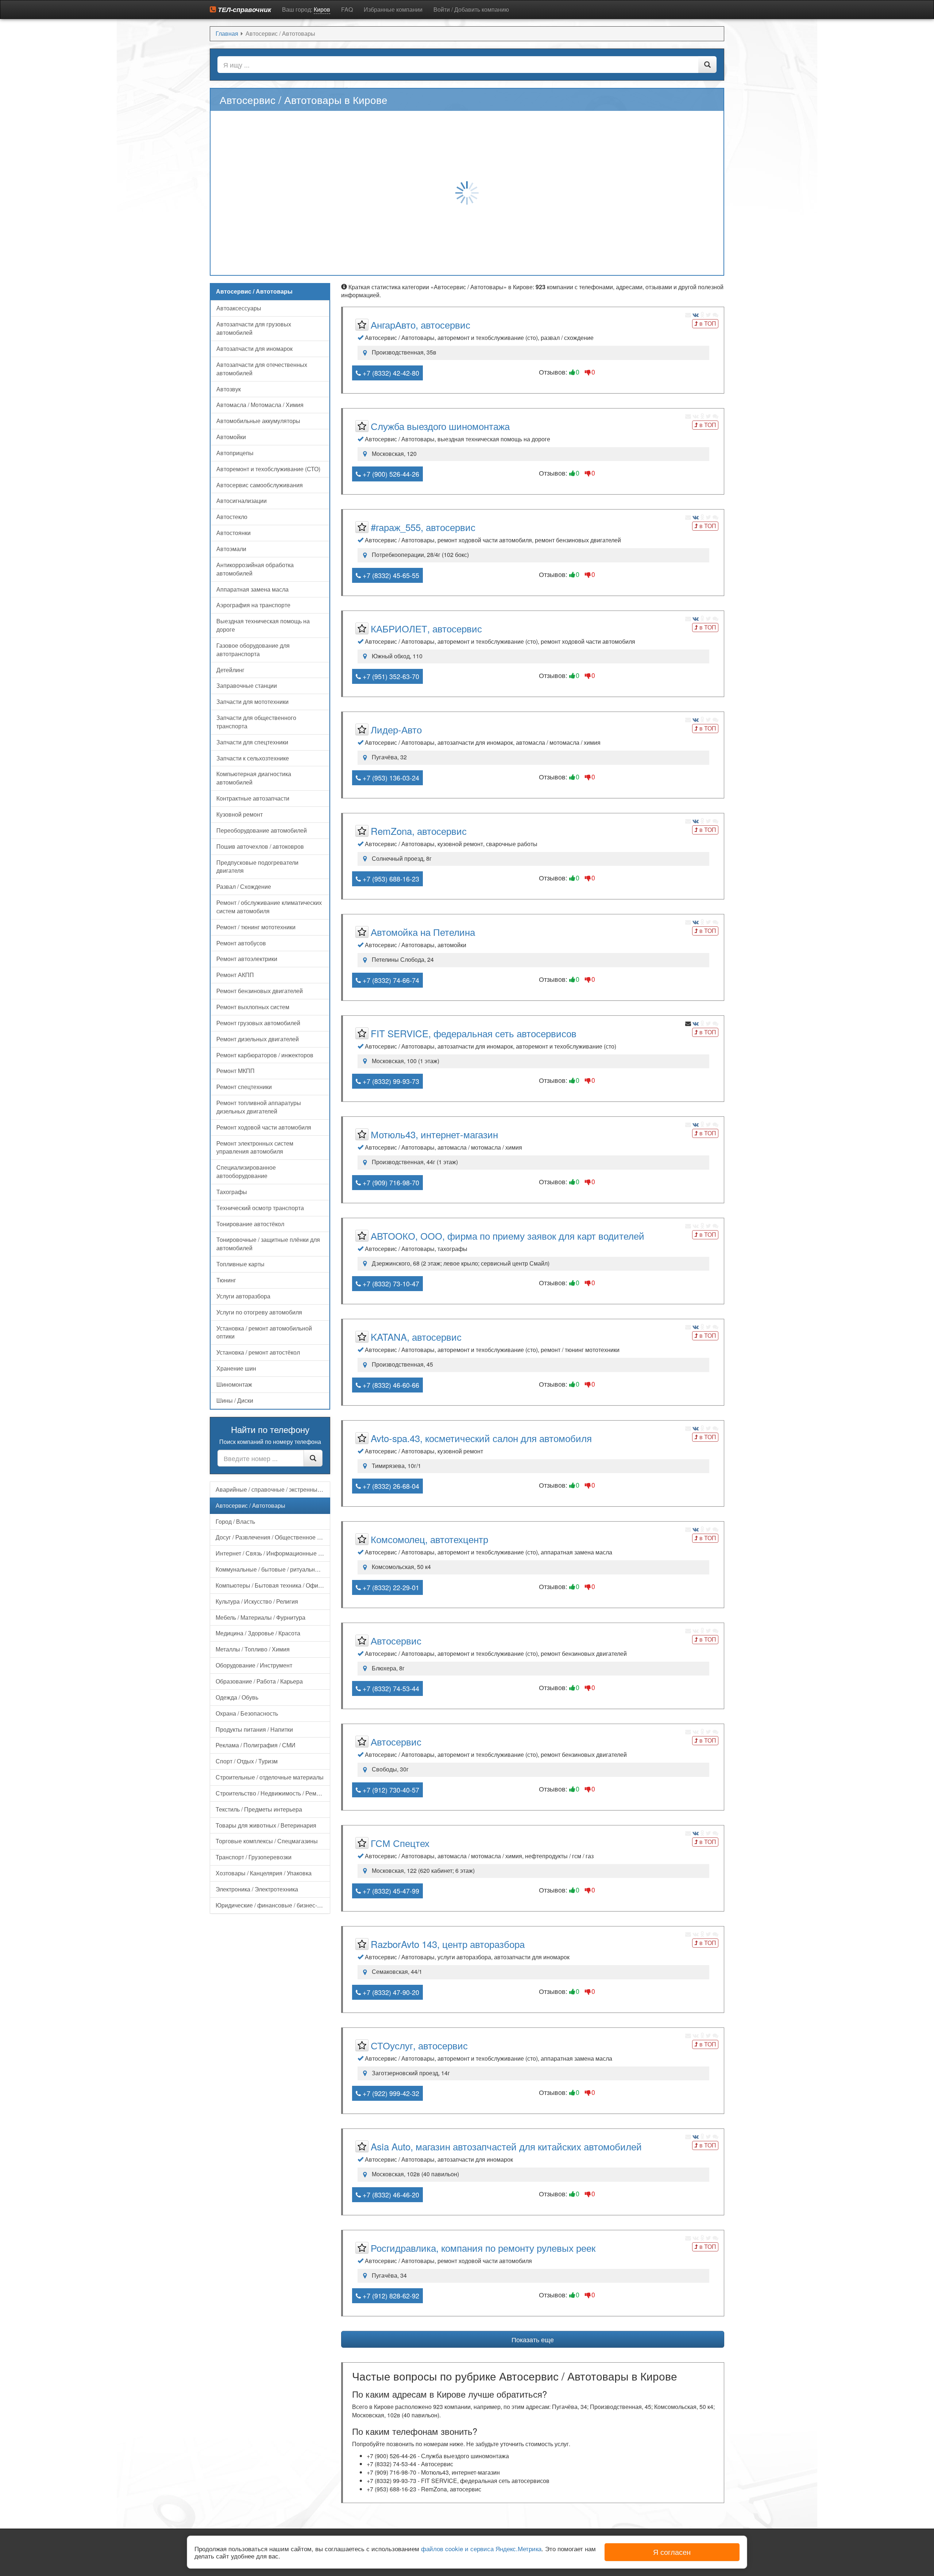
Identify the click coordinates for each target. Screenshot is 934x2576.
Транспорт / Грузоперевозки (254, 1857)
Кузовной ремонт (240, 814)
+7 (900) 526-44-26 (390, 474)
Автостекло (232, 517)
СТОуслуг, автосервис (419, 2045)
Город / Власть (235, 1521)
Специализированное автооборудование (246, 1171)
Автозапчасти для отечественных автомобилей (262, 369)
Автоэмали (231, 549)
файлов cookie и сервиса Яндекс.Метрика (481, 2548)
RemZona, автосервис (419, 831)
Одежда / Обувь (237, 1697)
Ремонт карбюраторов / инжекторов (265, 1055)
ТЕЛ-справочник (244, 9)
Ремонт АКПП (235, 975)
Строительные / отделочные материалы (270, 1777)
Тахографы (232, 1192)
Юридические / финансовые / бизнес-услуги (273, 1905)
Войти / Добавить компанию (471, 9)
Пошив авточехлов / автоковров (260, 846)
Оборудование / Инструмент (254, 1665)
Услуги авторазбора (243, 1296)
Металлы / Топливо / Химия (253, 1649)
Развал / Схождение (244, 886)
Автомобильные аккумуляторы (258, 421)
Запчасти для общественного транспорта (256, 722)
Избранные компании (393, 9)
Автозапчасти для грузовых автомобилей (254, 328)
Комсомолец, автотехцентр (429, 1539)
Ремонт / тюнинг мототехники (256, 927)
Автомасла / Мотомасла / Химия (260, 405)
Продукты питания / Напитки (254, 1729)
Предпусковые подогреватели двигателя (257, 867)
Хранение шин (236, 1368)
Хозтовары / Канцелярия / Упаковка (264, 1873)
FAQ (347, 9)
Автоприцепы (235, 453)
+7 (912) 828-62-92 (390, 2296)
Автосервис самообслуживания (260, 485)
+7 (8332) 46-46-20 (390, 2195)
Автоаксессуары (239, 308)
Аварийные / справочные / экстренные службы (273, 1489)
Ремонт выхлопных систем (253, 1007)
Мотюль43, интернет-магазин (434, 1134)
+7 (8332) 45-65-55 (390, 575)
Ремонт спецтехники (244, 1087)
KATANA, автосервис (416, 1337)
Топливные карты (240, 1264)
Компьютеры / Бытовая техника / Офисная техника (273, 1585)
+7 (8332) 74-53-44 (390, 1688)
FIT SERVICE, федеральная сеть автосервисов (474, 1033)
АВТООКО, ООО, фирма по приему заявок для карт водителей (507, 1235)
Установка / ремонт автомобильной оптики (264, 1332)
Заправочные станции (247, 685)
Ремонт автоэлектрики (247, 959)
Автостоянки (233, 533)
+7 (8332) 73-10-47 (390, 1283)
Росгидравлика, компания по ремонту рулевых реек (483, 2248)
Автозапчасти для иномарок (254, 348)
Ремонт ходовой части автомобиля (264, 1127)
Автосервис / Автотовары (250, 1505)
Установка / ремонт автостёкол (258, 1352)
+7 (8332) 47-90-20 (390, 1992)
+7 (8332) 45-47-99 (390, 1891)
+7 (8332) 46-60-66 (390, 1385)
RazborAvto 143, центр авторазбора (448, 1944)
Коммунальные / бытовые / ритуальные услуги (273, 1569)
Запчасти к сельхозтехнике (253, 758)
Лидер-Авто (396, 729)
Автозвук (229, 389)
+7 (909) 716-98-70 (390, 1182)
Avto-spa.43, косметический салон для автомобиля (481, 1438)
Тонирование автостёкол (250, 1224)
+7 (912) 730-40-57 (390, 1790)
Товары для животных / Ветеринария (266, 1825)
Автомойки (231, 437)
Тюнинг (226, 1280)
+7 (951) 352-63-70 (390, 676)
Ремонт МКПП (236, 1071)
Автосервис (396, 1640)
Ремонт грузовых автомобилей (258, 1023)
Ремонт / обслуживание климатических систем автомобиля (269, 907)
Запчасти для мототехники (252, 702)
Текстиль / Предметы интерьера (259, 1809)
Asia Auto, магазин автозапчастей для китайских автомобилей (506, 2146)
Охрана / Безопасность (247, 1713)
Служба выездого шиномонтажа (440, 426)
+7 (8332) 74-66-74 (390, 980)
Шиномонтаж (234, 1384)
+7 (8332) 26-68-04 (390, 1486)
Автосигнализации (242, 501)
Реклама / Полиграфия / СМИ (256, 1745)
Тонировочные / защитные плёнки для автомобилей (268, 1244)
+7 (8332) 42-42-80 (390, 373)
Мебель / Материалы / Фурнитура (260, 1617)
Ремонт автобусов (241, 943)
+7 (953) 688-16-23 (390, 879)
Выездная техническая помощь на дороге (263, 625)
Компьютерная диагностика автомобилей (254, 778)
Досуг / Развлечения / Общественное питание (273, 1537)
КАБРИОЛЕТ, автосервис (426, 628)
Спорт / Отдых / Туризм (247, 1761)
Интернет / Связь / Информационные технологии (273, 1553)
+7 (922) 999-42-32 (390, 2093)
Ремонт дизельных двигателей (258, 1039)
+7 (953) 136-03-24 (390, 778)
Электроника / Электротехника (257, 1889)
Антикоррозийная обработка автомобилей (255, 569)
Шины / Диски (235, 1400)
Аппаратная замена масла (252, 589)
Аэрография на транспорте (253, 605)
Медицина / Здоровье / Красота (258, 1633)
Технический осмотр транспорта (260, 1208)
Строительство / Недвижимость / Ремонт (271, 1793)
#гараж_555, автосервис (423, 527)
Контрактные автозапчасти (253, 798)
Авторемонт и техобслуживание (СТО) (268, 469)
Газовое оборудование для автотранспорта (253, 650)
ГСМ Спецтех (400, 1843)
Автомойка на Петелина (423, 932)
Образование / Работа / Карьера (259, 1681)
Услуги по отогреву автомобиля (259, 1312)
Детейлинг (230, 670)
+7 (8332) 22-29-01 (390, 1587)
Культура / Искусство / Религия (257, 1601)
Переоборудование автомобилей (262, 830)
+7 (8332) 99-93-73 (390, 1081)
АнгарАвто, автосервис (420, 324)
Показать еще (533, 2339)
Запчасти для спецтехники (252, 742)
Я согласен (672, 2552)
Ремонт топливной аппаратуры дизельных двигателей (259, 1107)
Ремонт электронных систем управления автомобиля (255, 1147)
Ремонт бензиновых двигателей (260, 991)
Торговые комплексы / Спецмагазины (267, 1841)
